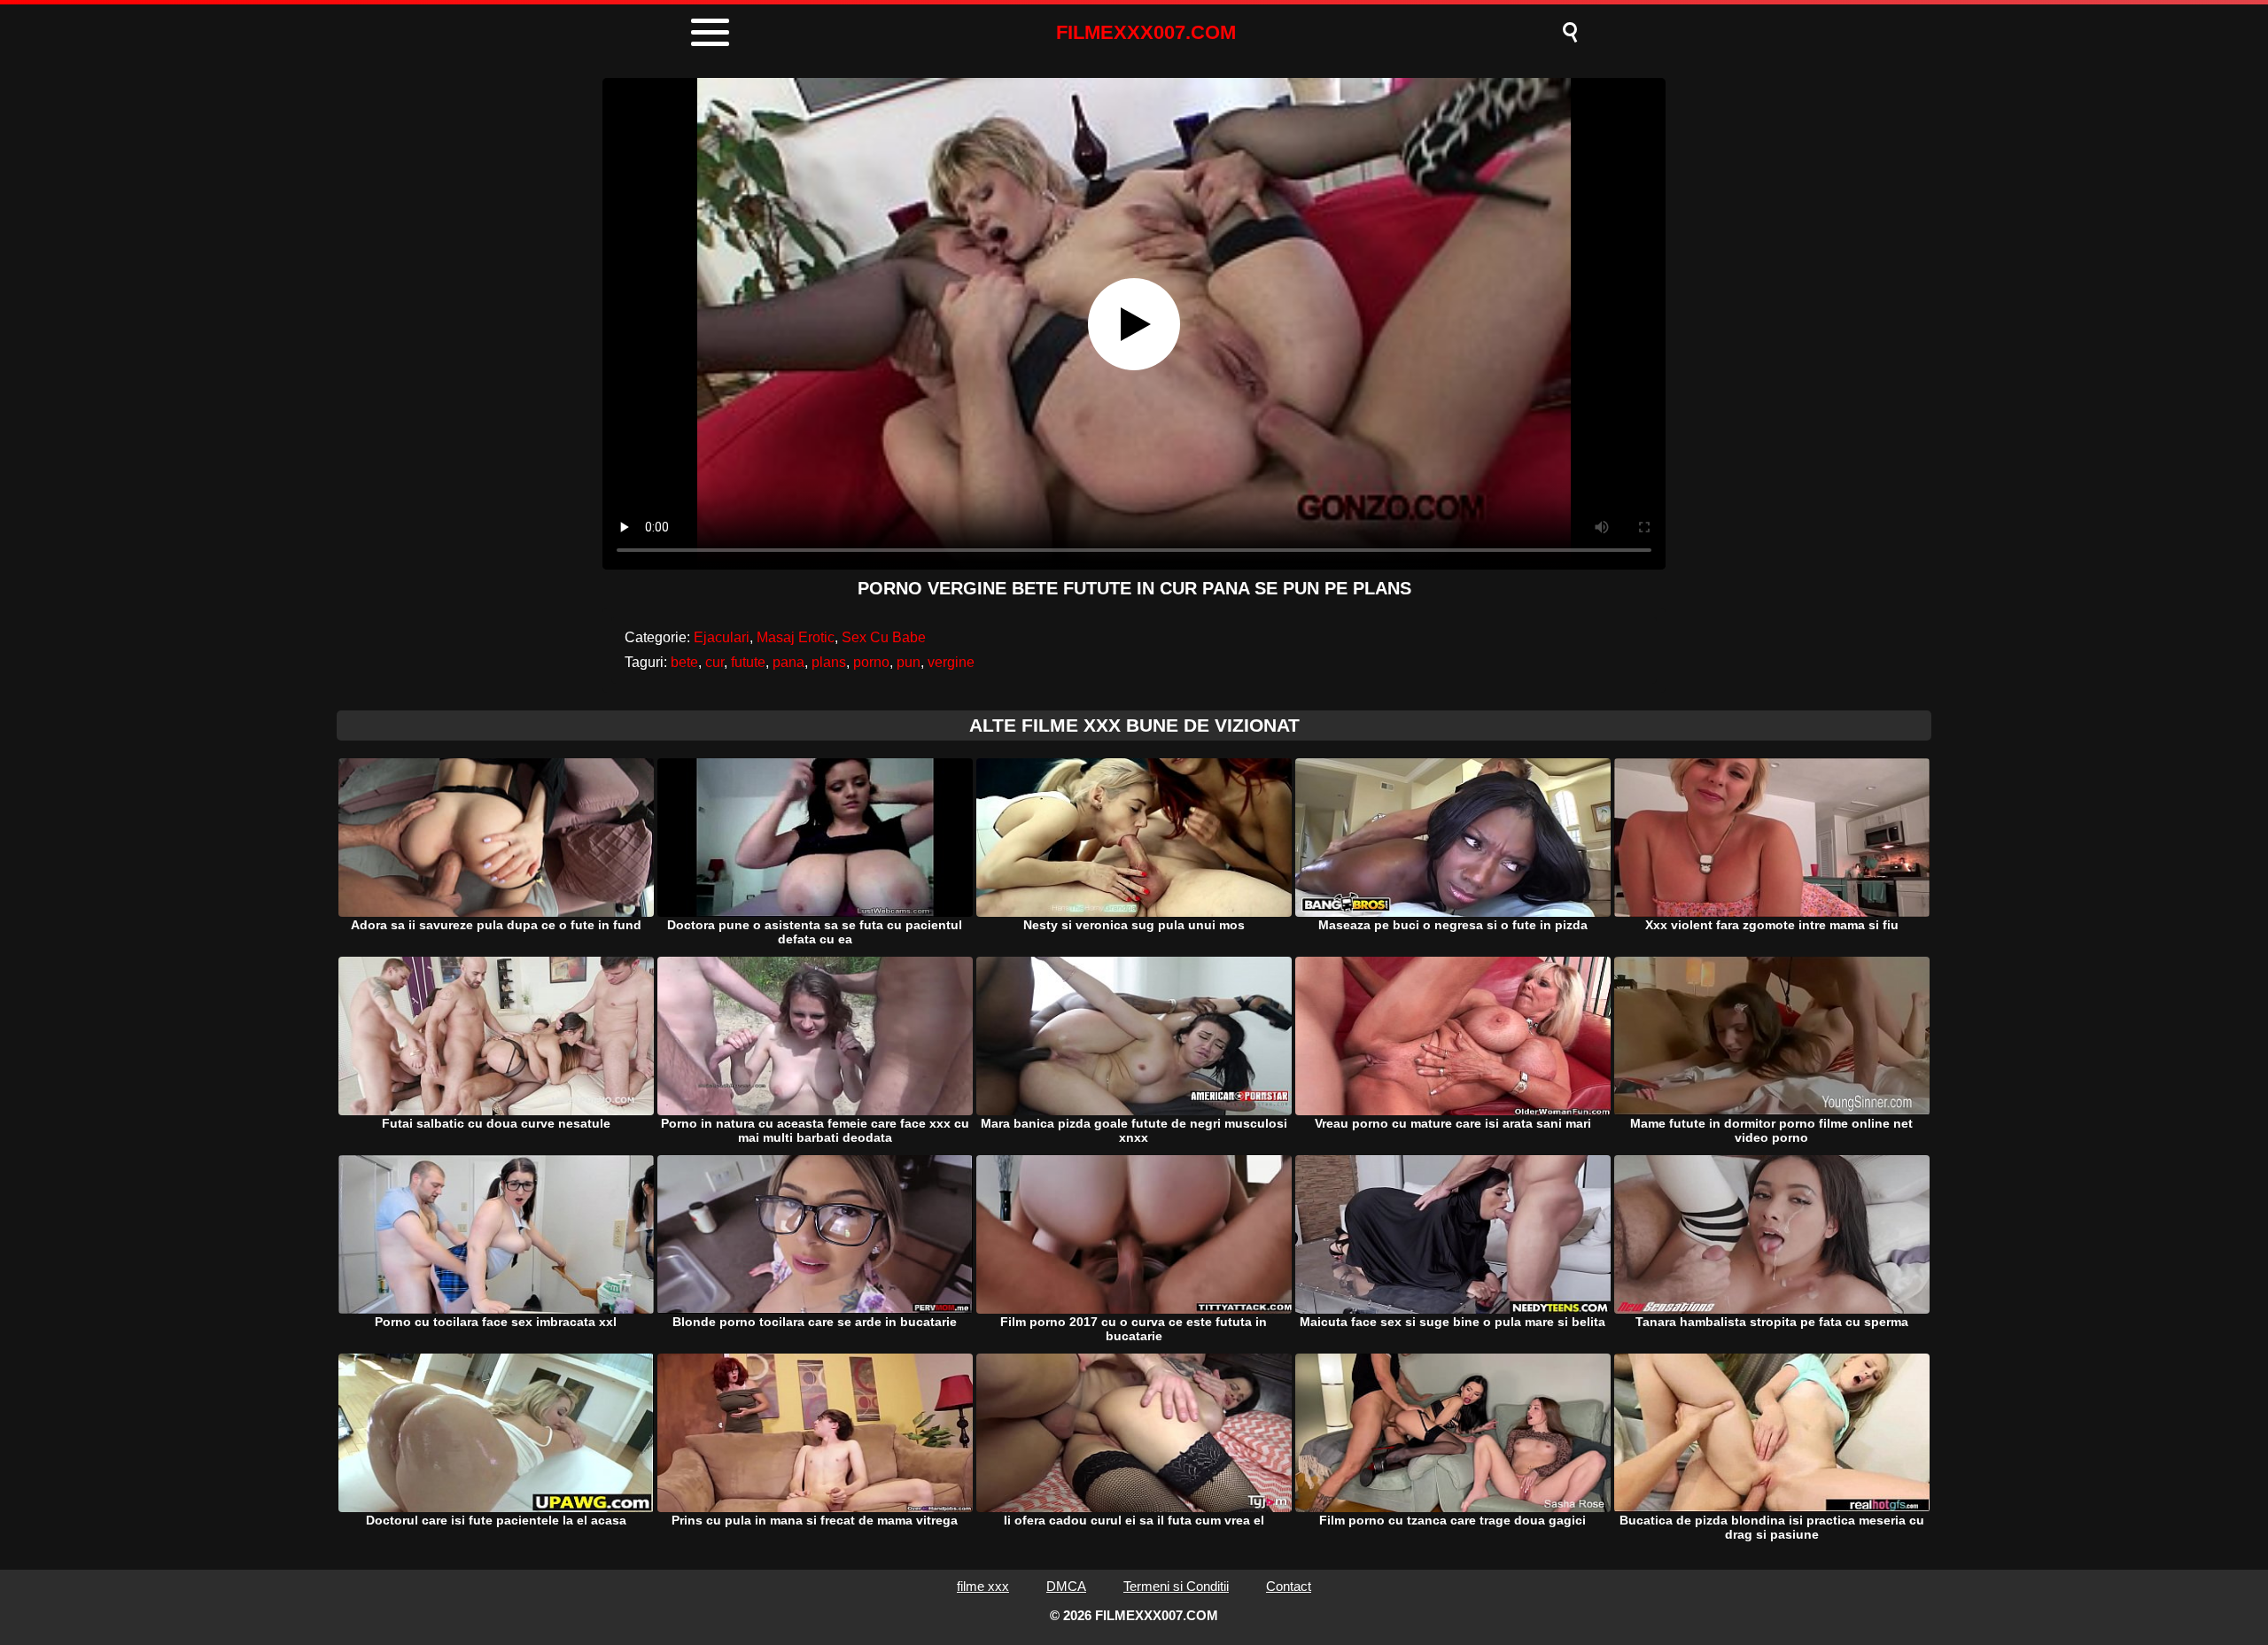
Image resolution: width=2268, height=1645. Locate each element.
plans (829, 662)
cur (715, 662)
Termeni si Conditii (1176, 1586)
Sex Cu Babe (884, 637)
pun (909, 662)
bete (684, 662)
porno (871, 662)
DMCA (1066, 1586)
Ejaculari (722, 637)
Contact (1289, 1586)
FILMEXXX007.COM (1146, 32)
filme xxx (983, 1586)
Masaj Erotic (796, 637)
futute (748, 662)
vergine (951, 662)
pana (788, 662)
